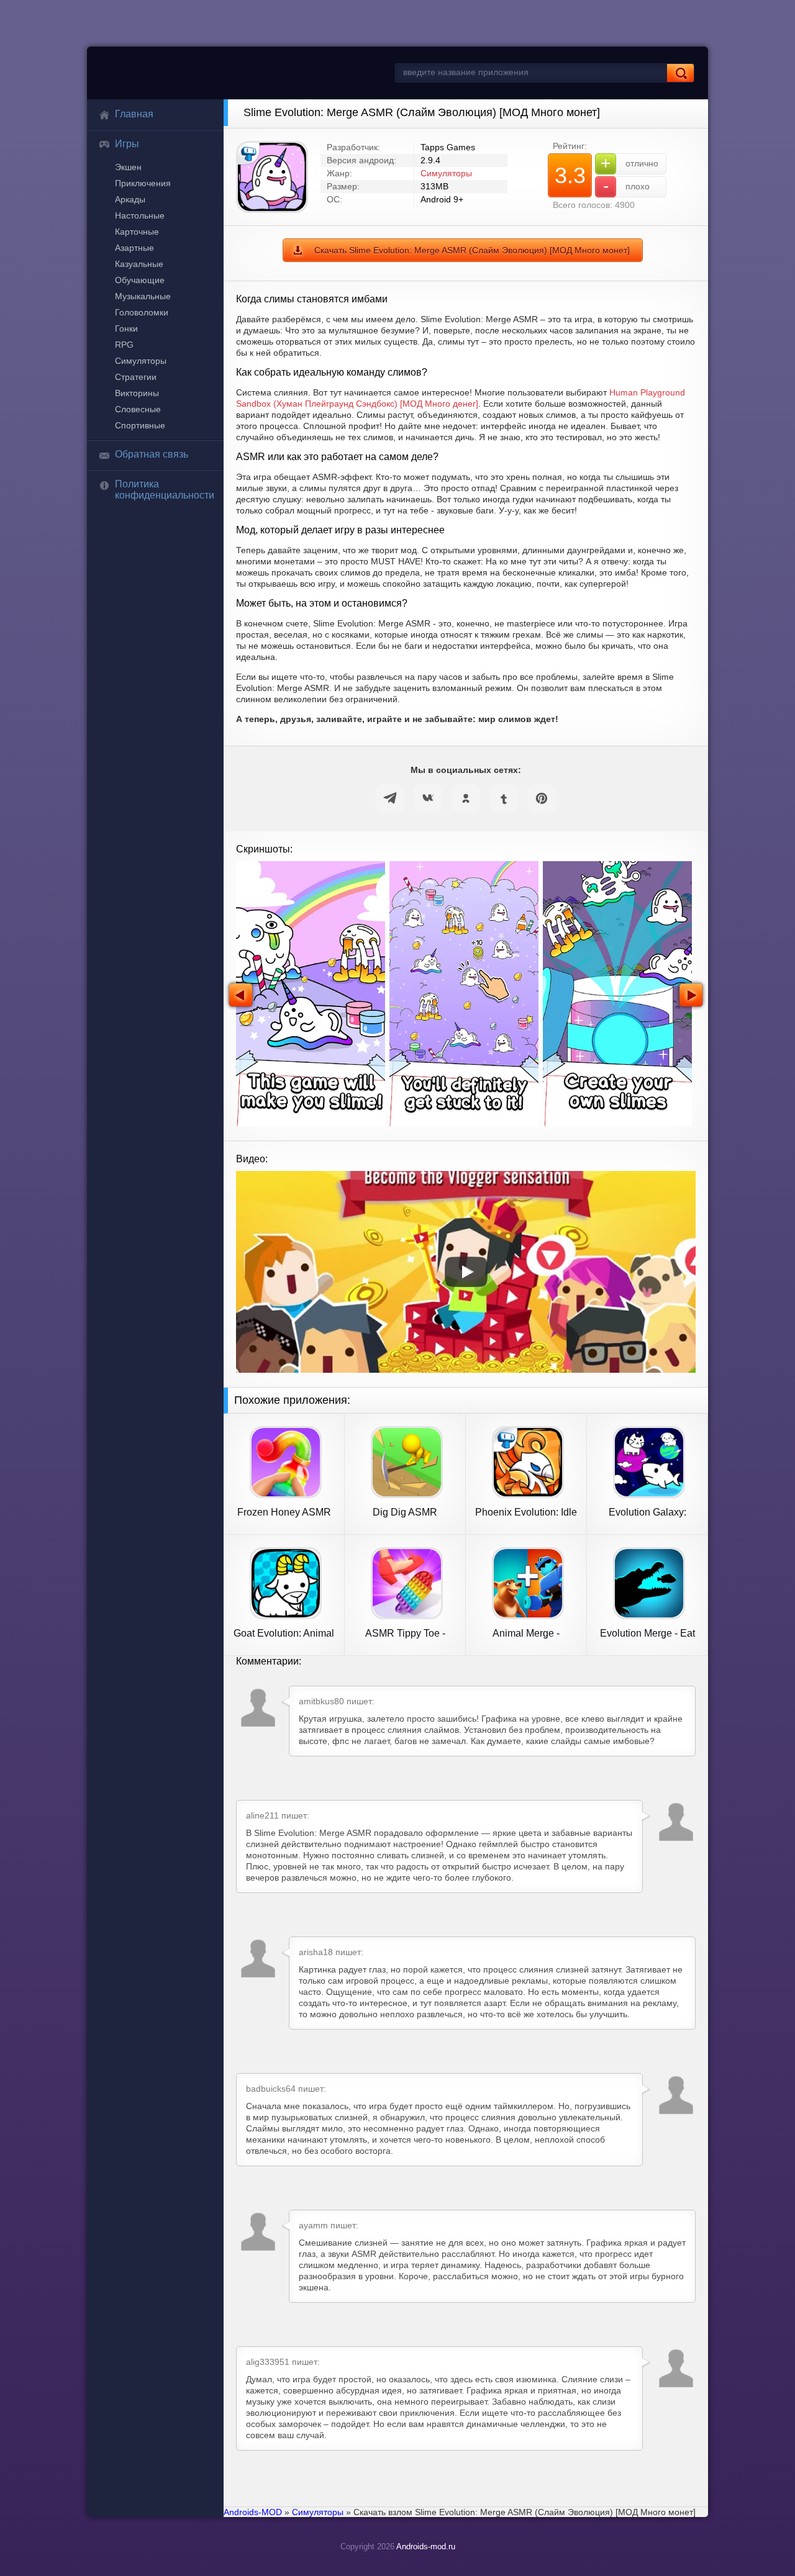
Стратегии (136, 377)
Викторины (137, 393)
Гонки (126, 328)
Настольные (140, 215)
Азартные (134, 248)
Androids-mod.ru (426, 2547)
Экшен (128, 167)
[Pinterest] (542, 798)
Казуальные (139, 264)
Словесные (138, 409)
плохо (627, 186)
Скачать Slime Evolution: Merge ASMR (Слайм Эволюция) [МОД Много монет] (472, 250)
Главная (134, 114)
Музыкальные (143, 296)
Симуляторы (141, 361)
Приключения (143, 183)
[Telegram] (390, 798)
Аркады (130, 199)
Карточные (137, 232)
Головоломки (142, 312)
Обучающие (140, 280)
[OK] (466, 798)
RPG (124, 345)
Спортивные (140, 425)
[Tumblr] (504, 798)
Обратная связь (152, 454)
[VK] (428, 798)
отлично (629, 163)
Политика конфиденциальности (165, 490)
